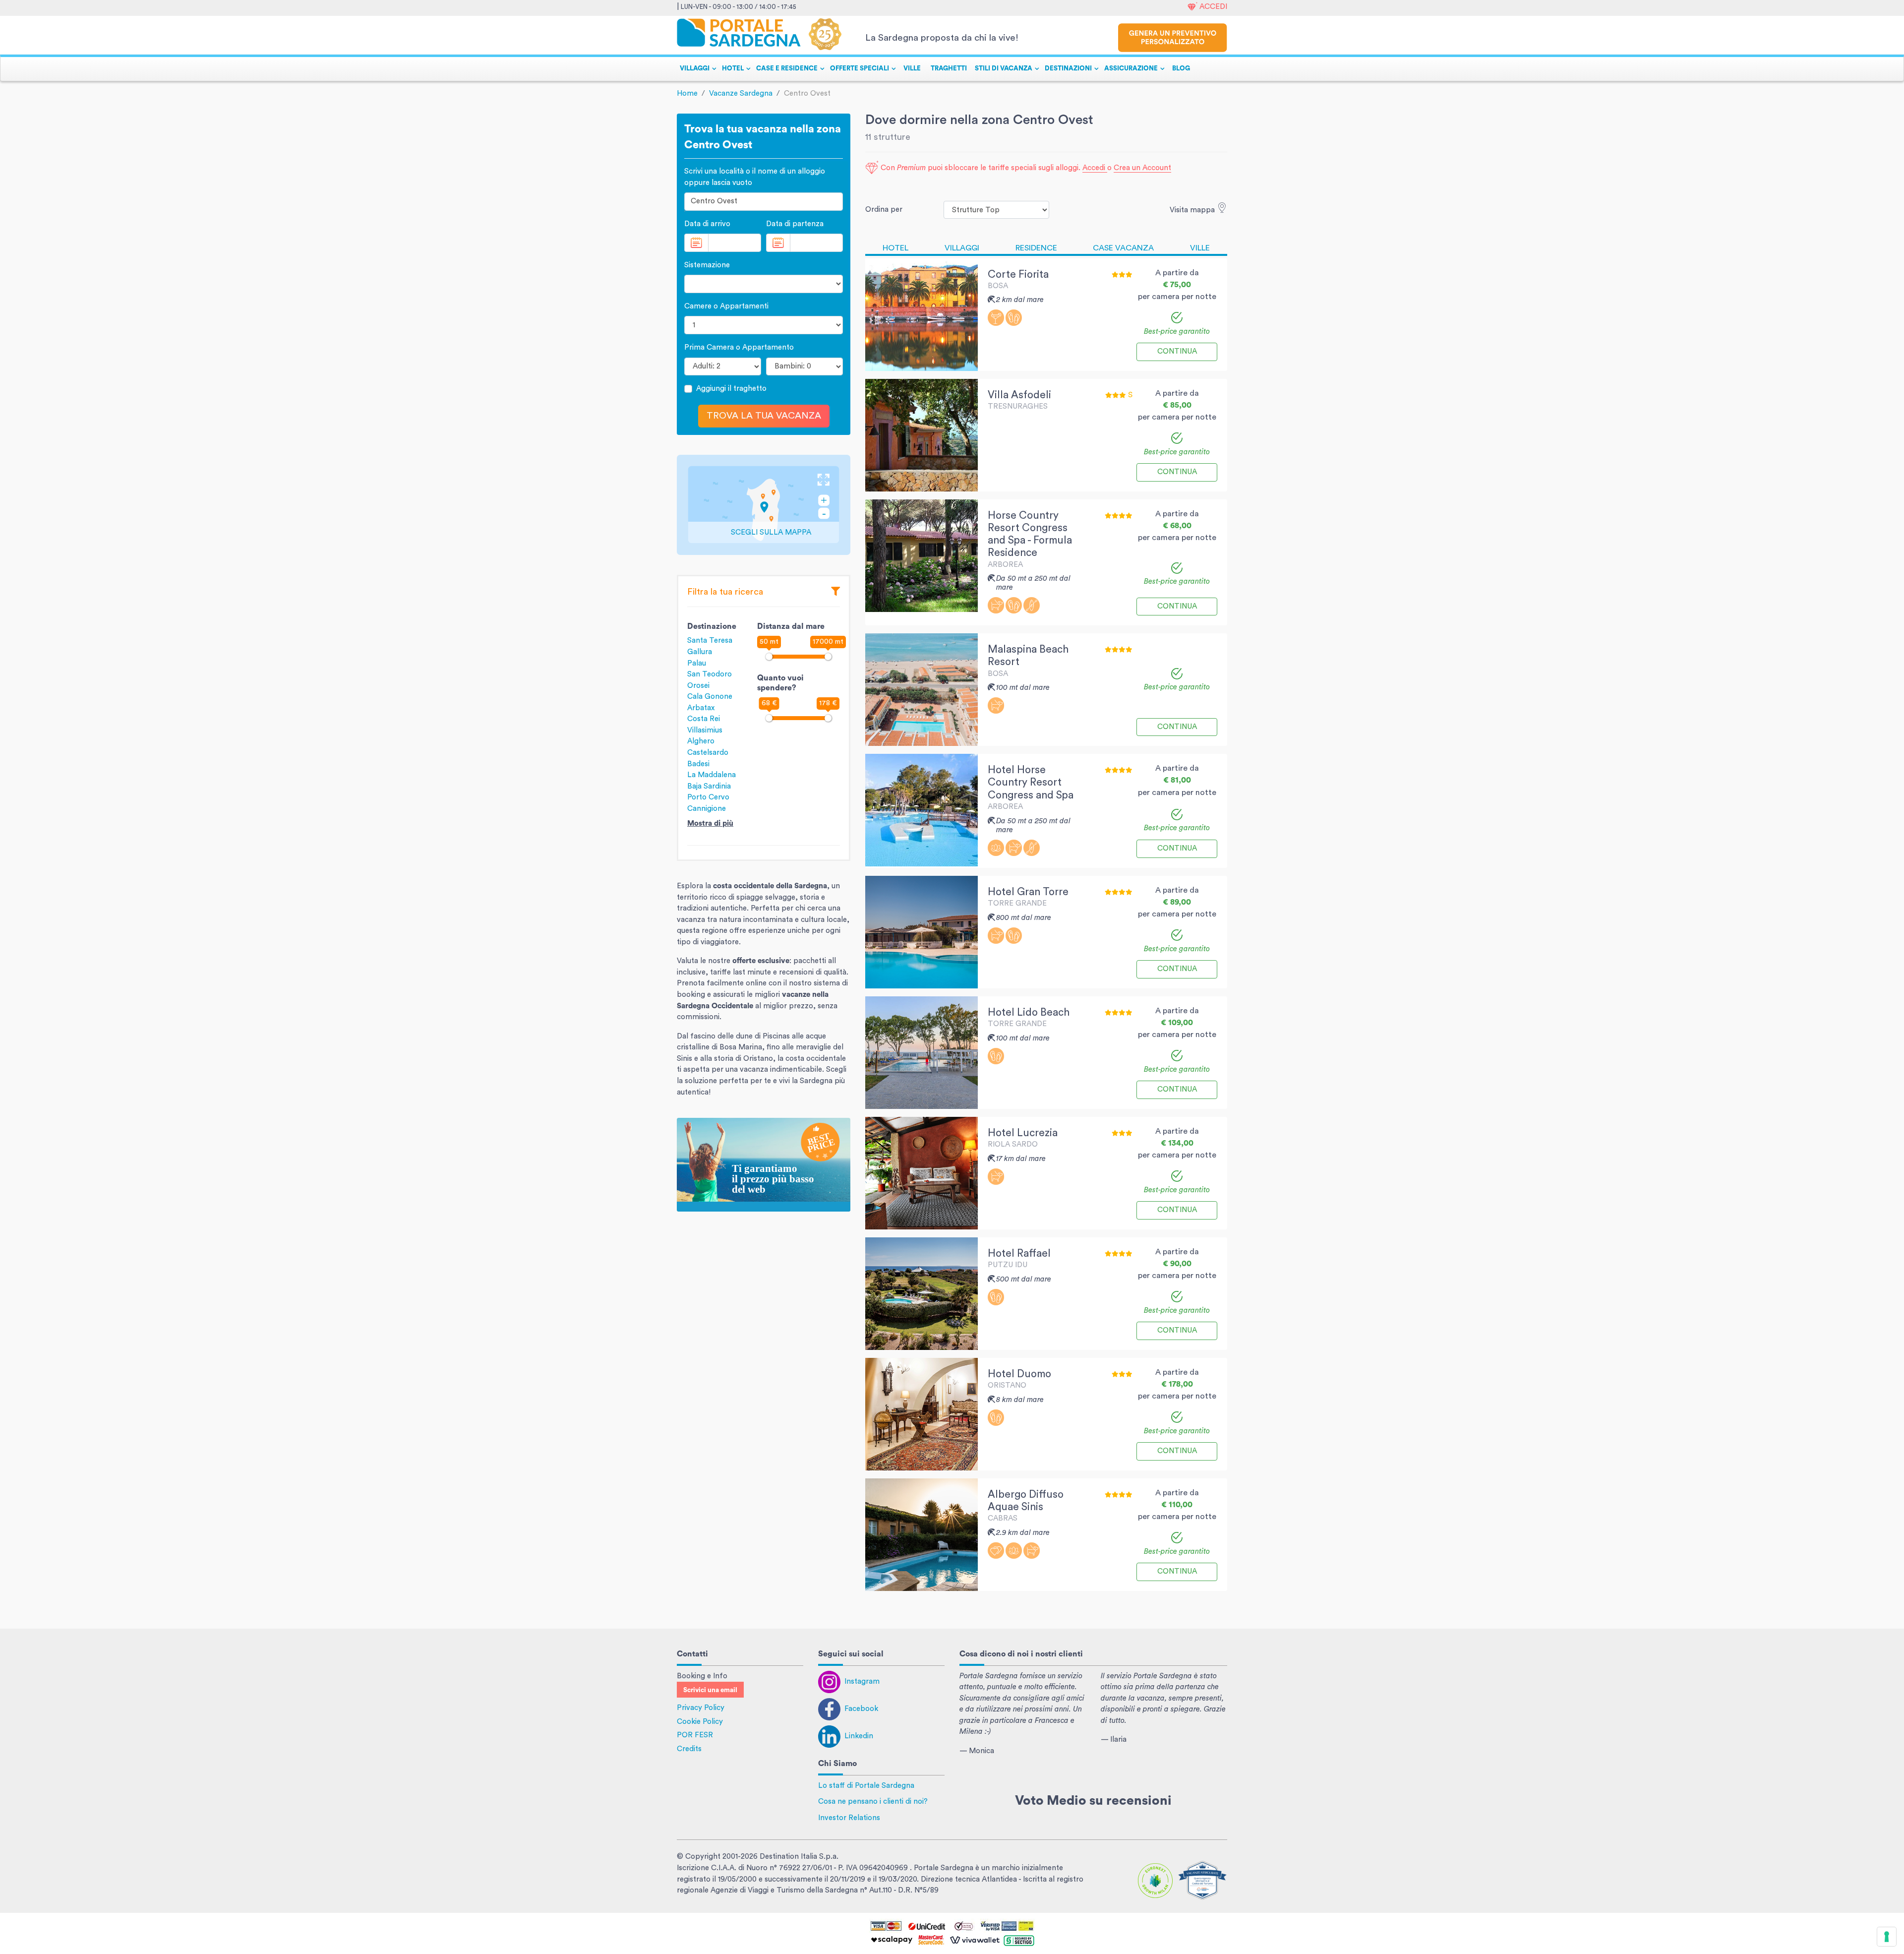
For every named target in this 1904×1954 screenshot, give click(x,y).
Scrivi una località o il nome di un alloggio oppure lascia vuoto (755, 177)
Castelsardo (708, 753)
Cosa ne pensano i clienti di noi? (873, 1801)
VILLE (912, 68)
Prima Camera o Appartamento (739, 347)
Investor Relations (849, 1818)
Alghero (701, 741)
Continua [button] (1177, 351)
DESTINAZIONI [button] (1068, 68)
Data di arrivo (707, 224)
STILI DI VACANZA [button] (1004, 68)
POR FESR (695, 1735)
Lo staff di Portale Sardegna (866, 1786)
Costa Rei (704, 719)
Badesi (698, 764)
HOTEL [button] (733, 68)
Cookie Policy (700, 1722)
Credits (689, 1749)
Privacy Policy (701, 1708)
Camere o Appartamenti (726, 306)
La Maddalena (712, 775)
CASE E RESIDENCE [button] (787, 68)
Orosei (698, 686)
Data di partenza (795, 224)
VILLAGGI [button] (695, 68)
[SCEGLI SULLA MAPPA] (764, 505)
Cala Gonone (710, 697)
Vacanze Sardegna (741, 93)
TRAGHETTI (949, 68)
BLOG (1181, 68)
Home (687, 93)
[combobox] (764, 202)
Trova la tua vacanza (764, 416)
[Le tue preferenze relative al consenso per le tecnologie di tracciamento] (1887, 1937)
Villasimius (705, 730)
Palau (697, 663)
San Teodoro (710, 674)
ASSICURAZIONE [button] (1131, 68)
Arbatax (701, 708)
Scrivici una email (710, 1690)
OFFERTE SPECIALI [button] (860, 68)
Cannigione (707, 809)
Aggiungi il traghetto (731, 389)
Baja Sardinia (709, 786)
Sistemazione (707, 265)
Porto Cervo (708, 797)
